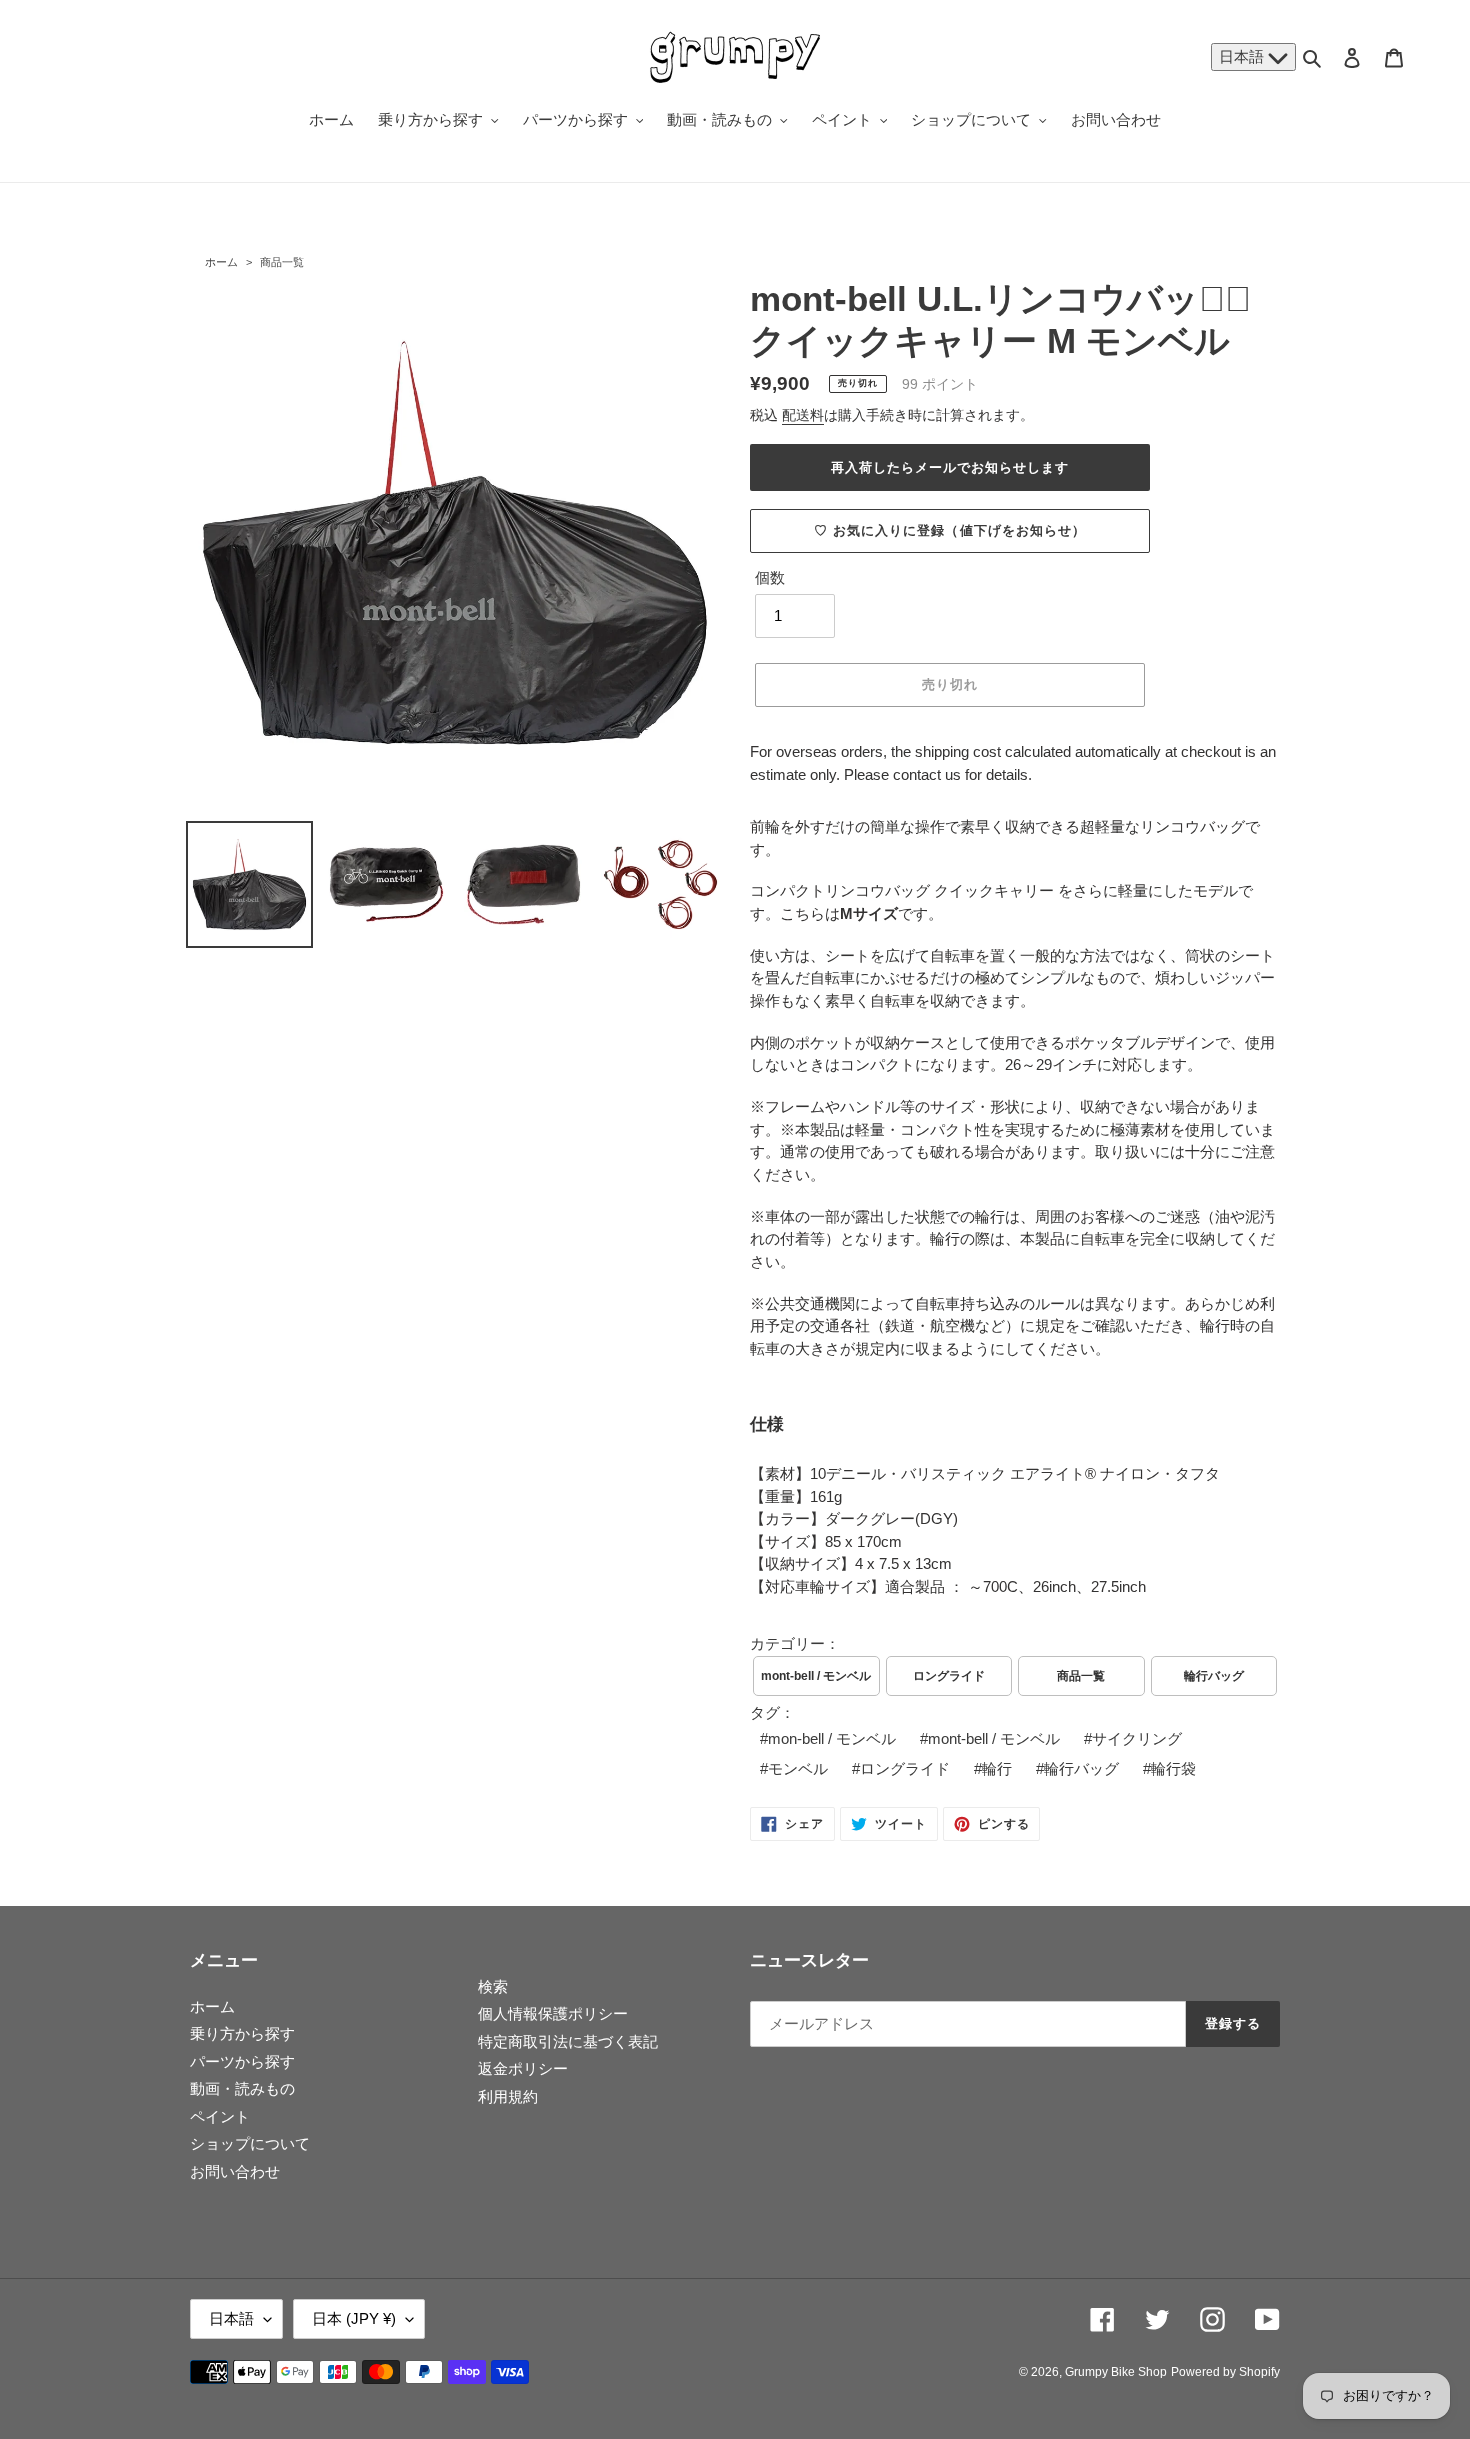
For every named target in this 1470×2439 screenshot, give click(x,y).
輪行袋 (1173, 1768)
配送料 (803, 415)
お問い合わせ (235, 2171)
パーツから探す (242, 2061)
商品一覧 (282, 262)
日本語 (1243, 56)
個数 (770, 577)
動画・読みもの (242, 2088)
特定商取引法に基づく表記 (568, 2041)
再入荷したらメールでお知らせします (950, 467)
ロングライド (949, 1676)
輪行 (997, 1768)
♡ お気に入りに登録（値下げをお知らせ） (950, 530)
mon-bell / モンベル (832, 1738)
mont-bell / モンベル (816, 1676)
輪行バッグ (1214, 1676)
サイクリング (1137, 1738)
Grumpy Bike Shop (1116, 2372)
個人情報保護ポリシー (553, 2013)
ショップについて (250, 2143)
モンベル (798, 1768)
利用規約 (508, 2096)
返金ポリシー (523, 2068)
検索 (493, 1986)
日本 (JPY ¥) (354, 2318)
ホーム (221, 262)
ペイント (220, 2116)
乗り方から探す (242, 2033)
